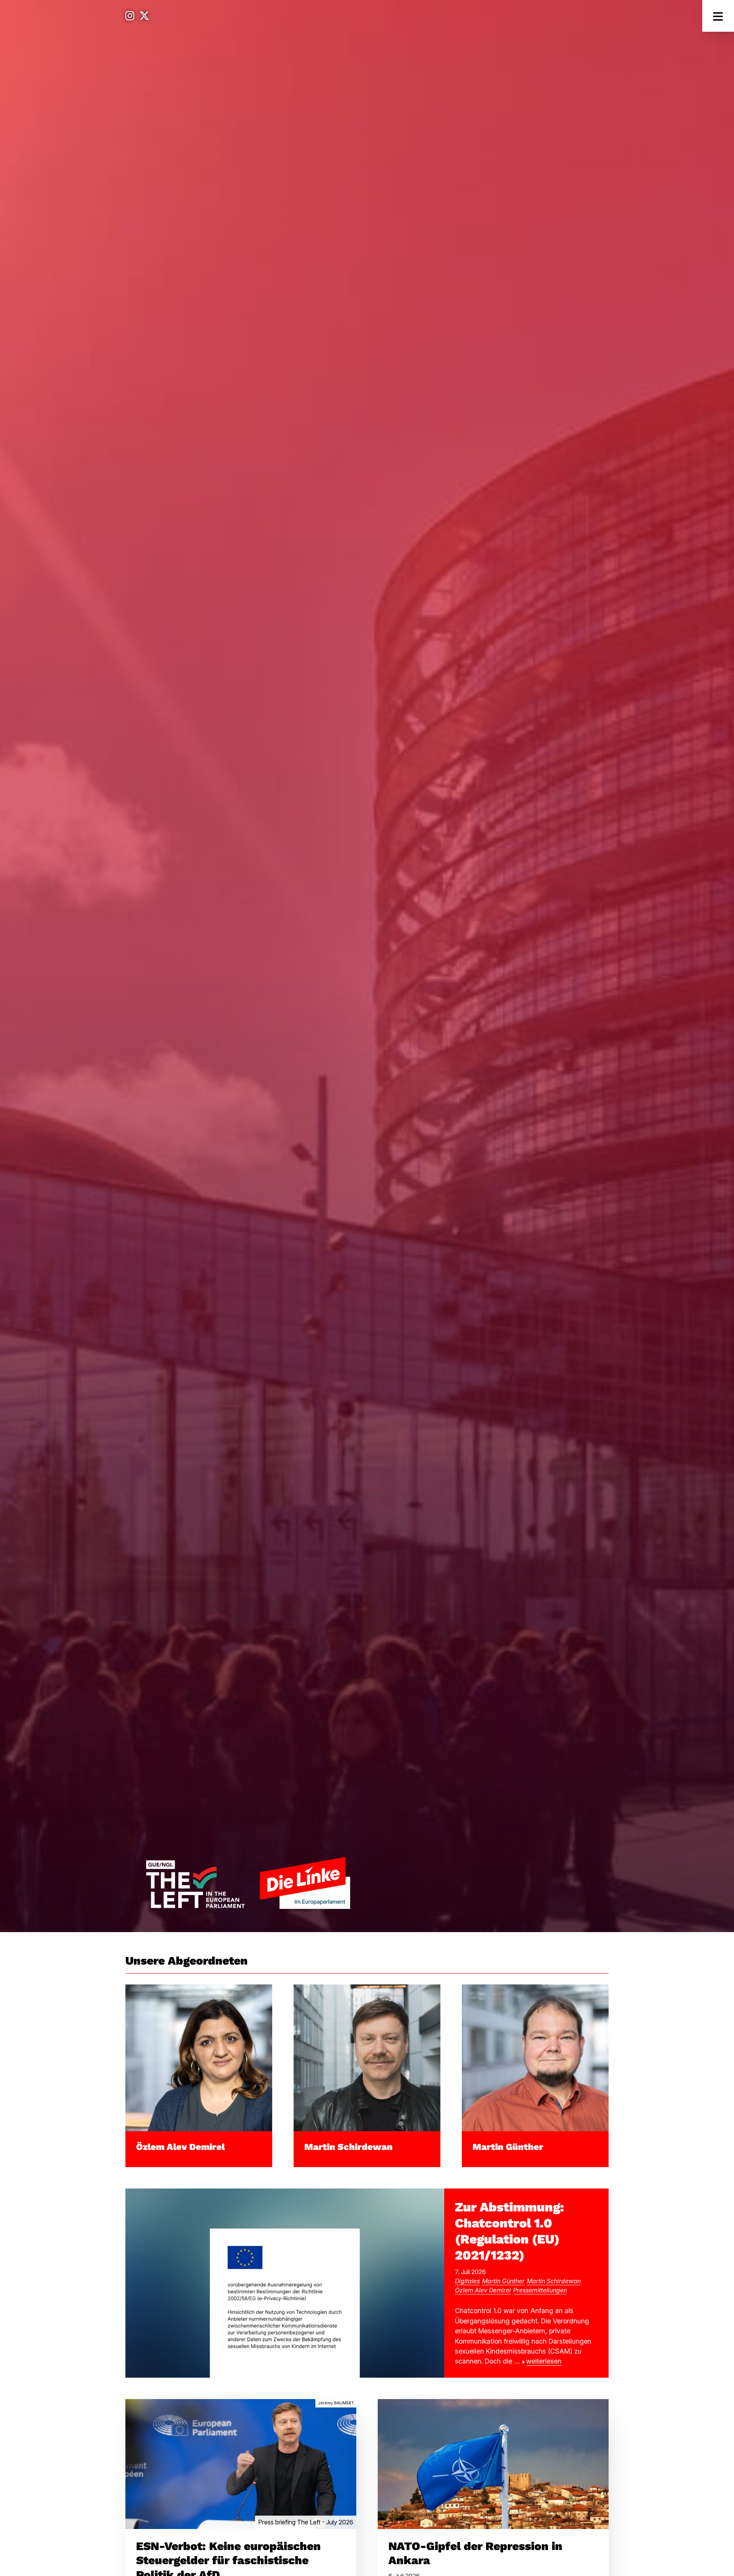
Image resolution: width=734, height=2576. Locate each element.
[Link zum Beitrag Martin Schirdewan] (367, 2057)
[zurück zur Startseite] (248, 1883)
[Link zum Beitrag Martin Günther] (535, 2057)
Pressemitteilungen (540, 2290)
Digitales (467, 2281)
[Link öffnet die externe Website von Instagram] (130, 16)
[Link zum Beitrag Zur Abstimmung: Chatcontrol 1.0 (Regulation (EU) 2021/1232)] (285, 2282)
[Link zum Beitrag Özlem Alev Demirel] (199, 2057)
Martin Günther (508, 2147)
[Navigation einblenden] (718, 16)
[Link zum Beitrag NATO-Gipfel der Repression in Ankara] (493, 2463)
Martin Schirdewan (348, 2147)
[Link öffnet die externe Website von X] (144, 16)
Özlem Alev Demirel (180, 2147)
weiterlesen (544, 2361)
